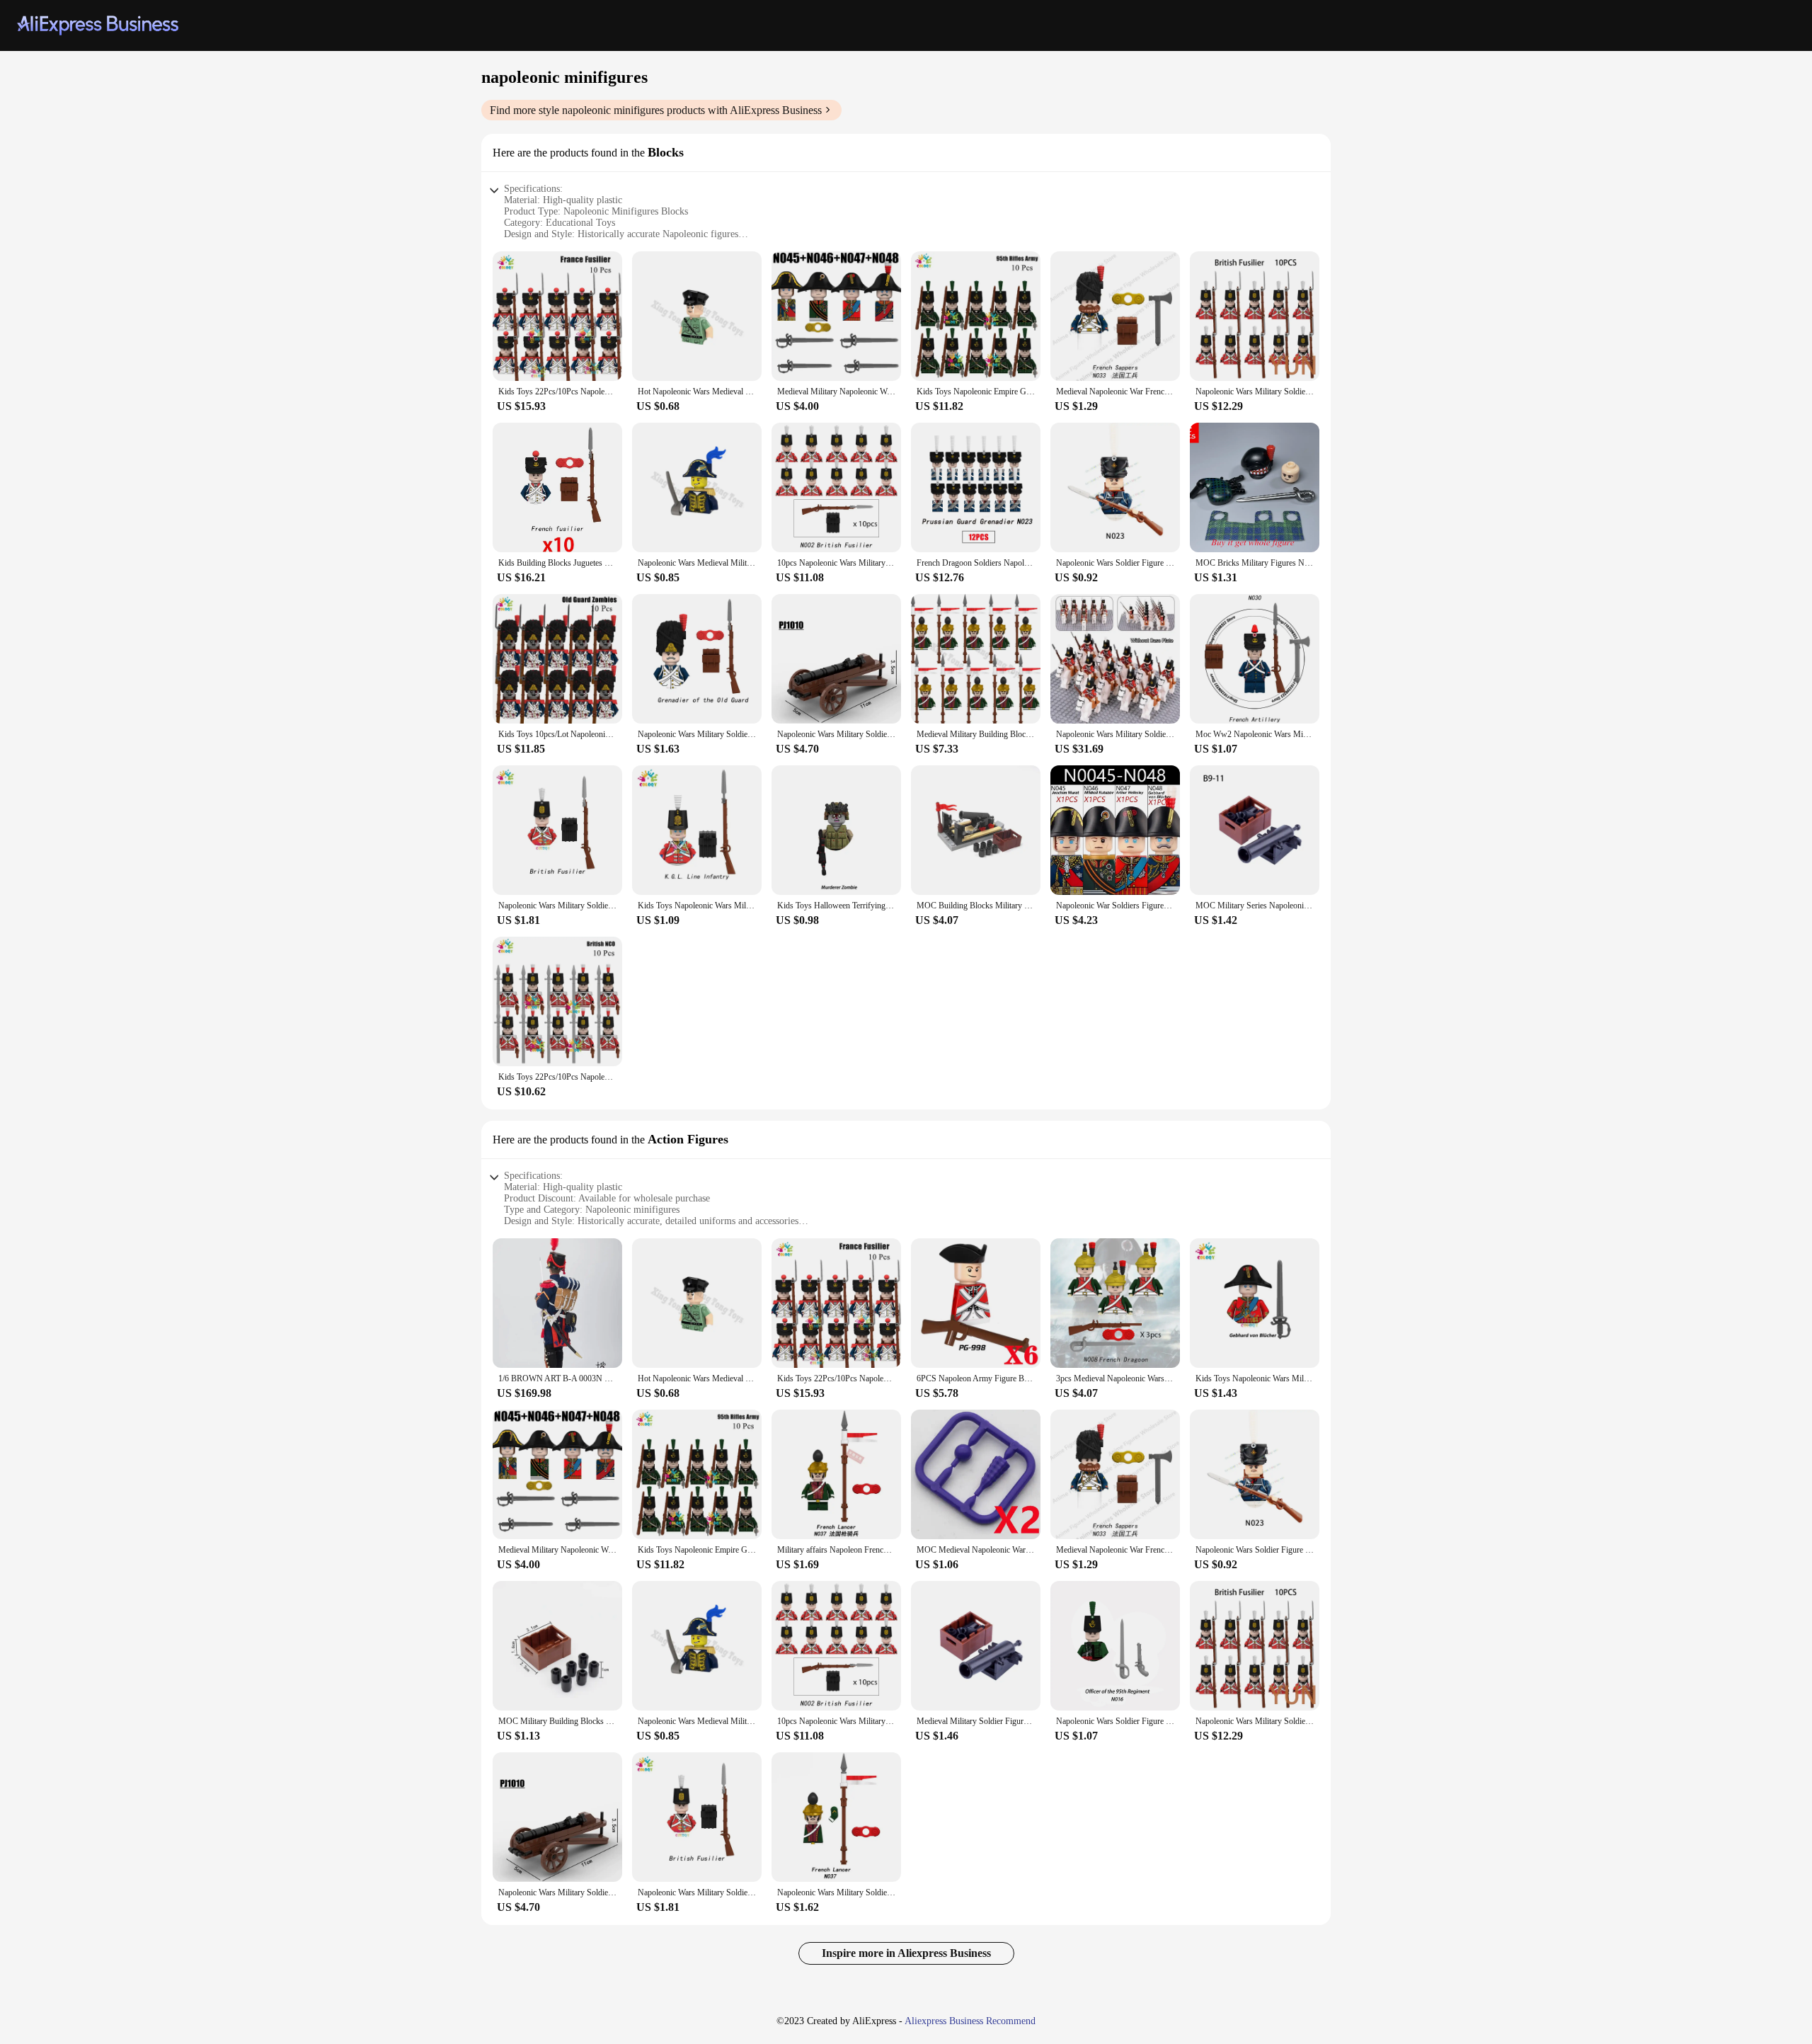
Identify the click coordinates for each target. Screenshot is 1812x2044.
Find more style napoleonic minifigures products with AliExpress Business (656, 110)
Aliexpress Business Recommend (970, 2021)
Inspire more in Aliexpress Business (906, 1953)
